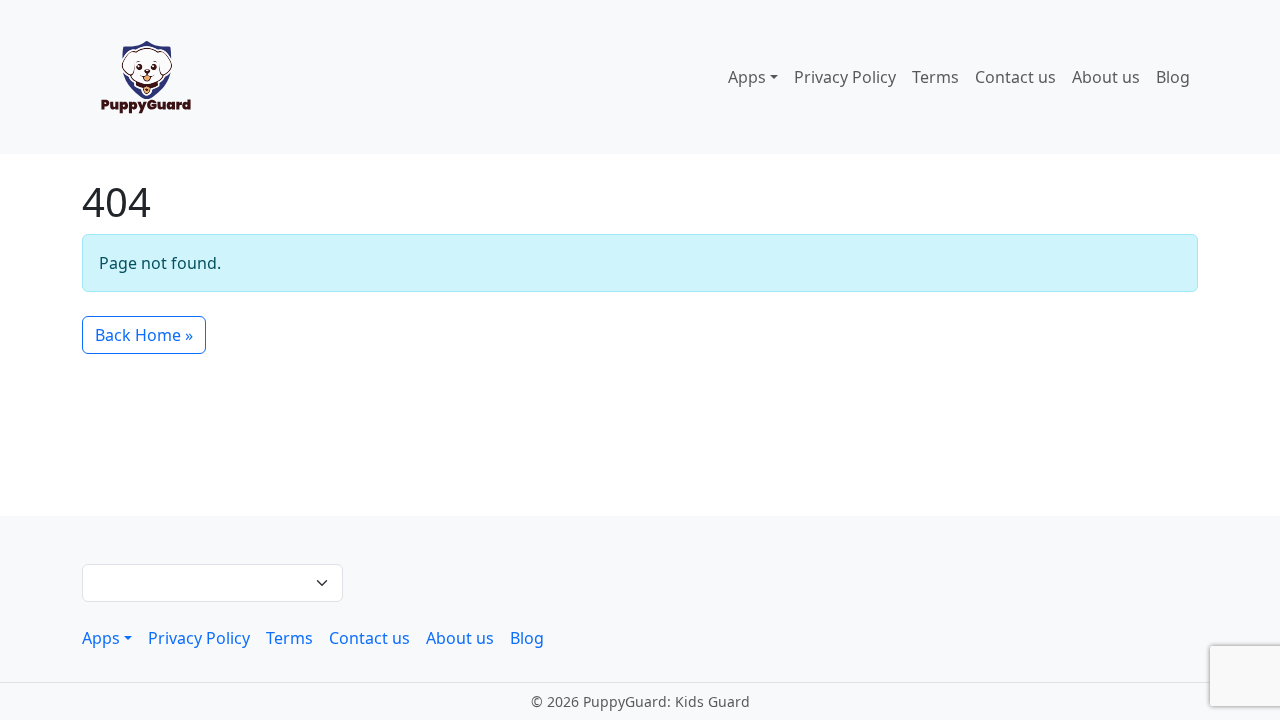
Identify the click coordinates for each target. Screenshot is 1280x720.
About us (1106, 77)
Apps (747, 77)
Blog (1173, 77)
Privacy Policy (845, 77)
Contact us (1015, 77)
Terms (935, 77)
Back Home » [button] (144, 335)
